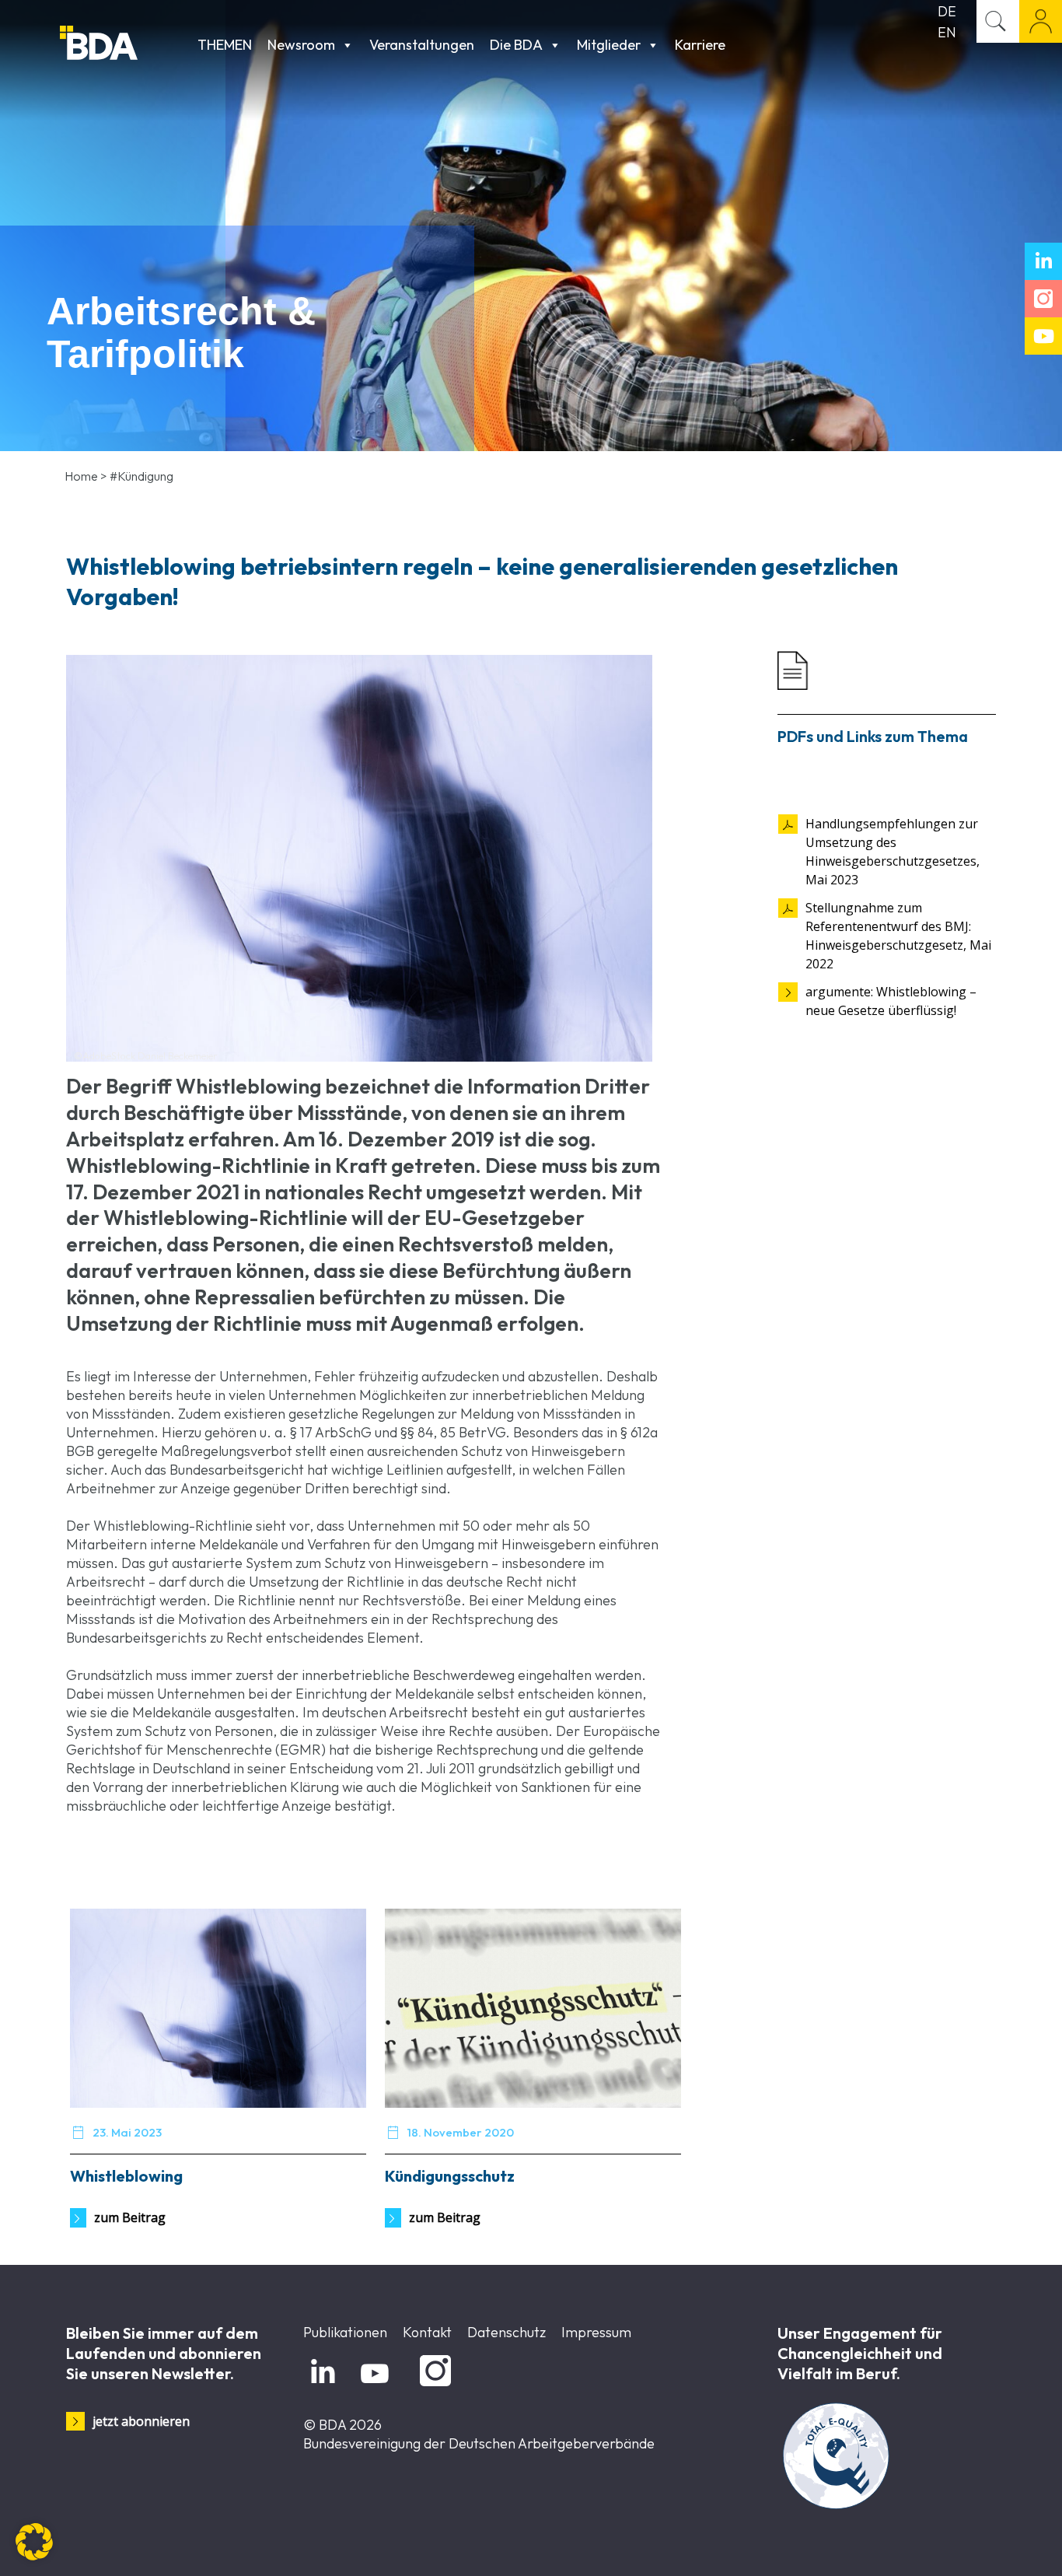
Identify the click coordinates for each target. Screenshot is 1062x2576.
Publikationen (345, 2332)
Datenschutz (507, 2332)
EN (947, 32)
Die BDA (516, 45)
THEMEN (225, 45)
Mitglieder (609, 45)
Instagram (433, 2387)
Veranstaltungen (422, 45)
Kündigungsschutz (450, 2176)
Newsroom (301, 45)
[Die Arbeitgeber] (125, 45)
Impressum (596, 2332)
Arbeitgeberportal (1041, 21)
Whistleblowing (126, 2176)
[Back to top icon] (987, 2544)
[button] (34, 2542)
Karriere (700, 45)
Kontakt (427, 2332)
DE (947, 11)
